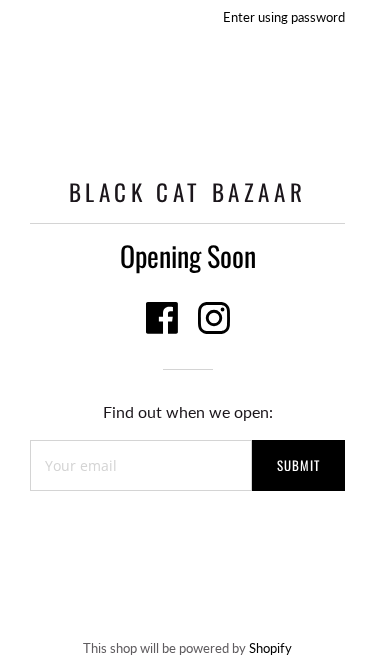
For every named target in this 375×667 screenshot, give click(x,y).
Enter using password (284, 17)
